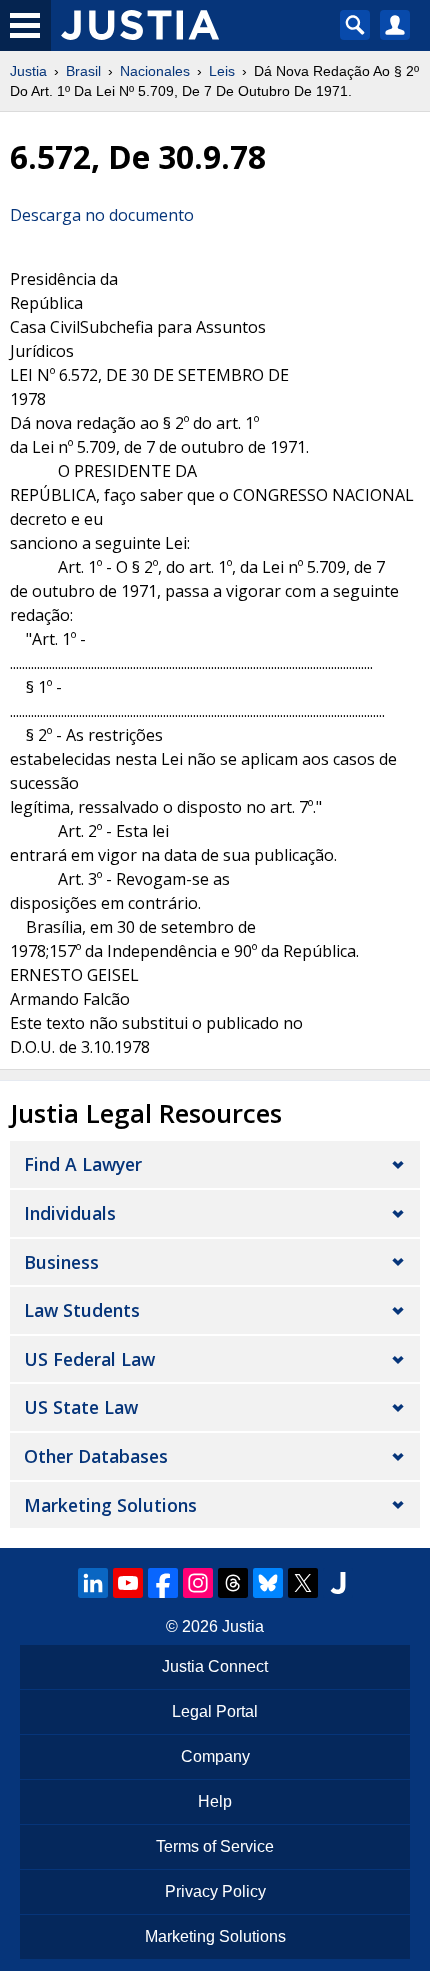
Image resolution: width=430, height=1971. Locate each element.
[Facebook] (163, 1583)
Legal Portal (215, 1711)
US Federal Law (89, 1359)
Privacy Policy (215, 1891)
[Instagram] (198, 1583)
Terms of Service (215, 1846)
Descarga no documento (102, 215)
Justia (28, 71)
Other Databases (96, 1456)
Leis (222, 71)
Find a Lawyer (83, 1164)
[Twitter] (303, 1583)
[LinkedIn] (93, 1583)
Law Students (82, 1310)
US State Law (81, 1407)
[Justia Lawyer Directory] (338, 1583)
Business (61, 1262)
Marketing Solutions (110, 1505)
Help (215, 1801)
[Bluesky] (268, 1583)
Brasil (83, 71)
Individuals (70, 1213)
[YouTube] (128, 1583)
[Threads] (233, 1583)
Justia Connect (215, 1666)
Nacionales (155, 71)
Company (215, 1756)
